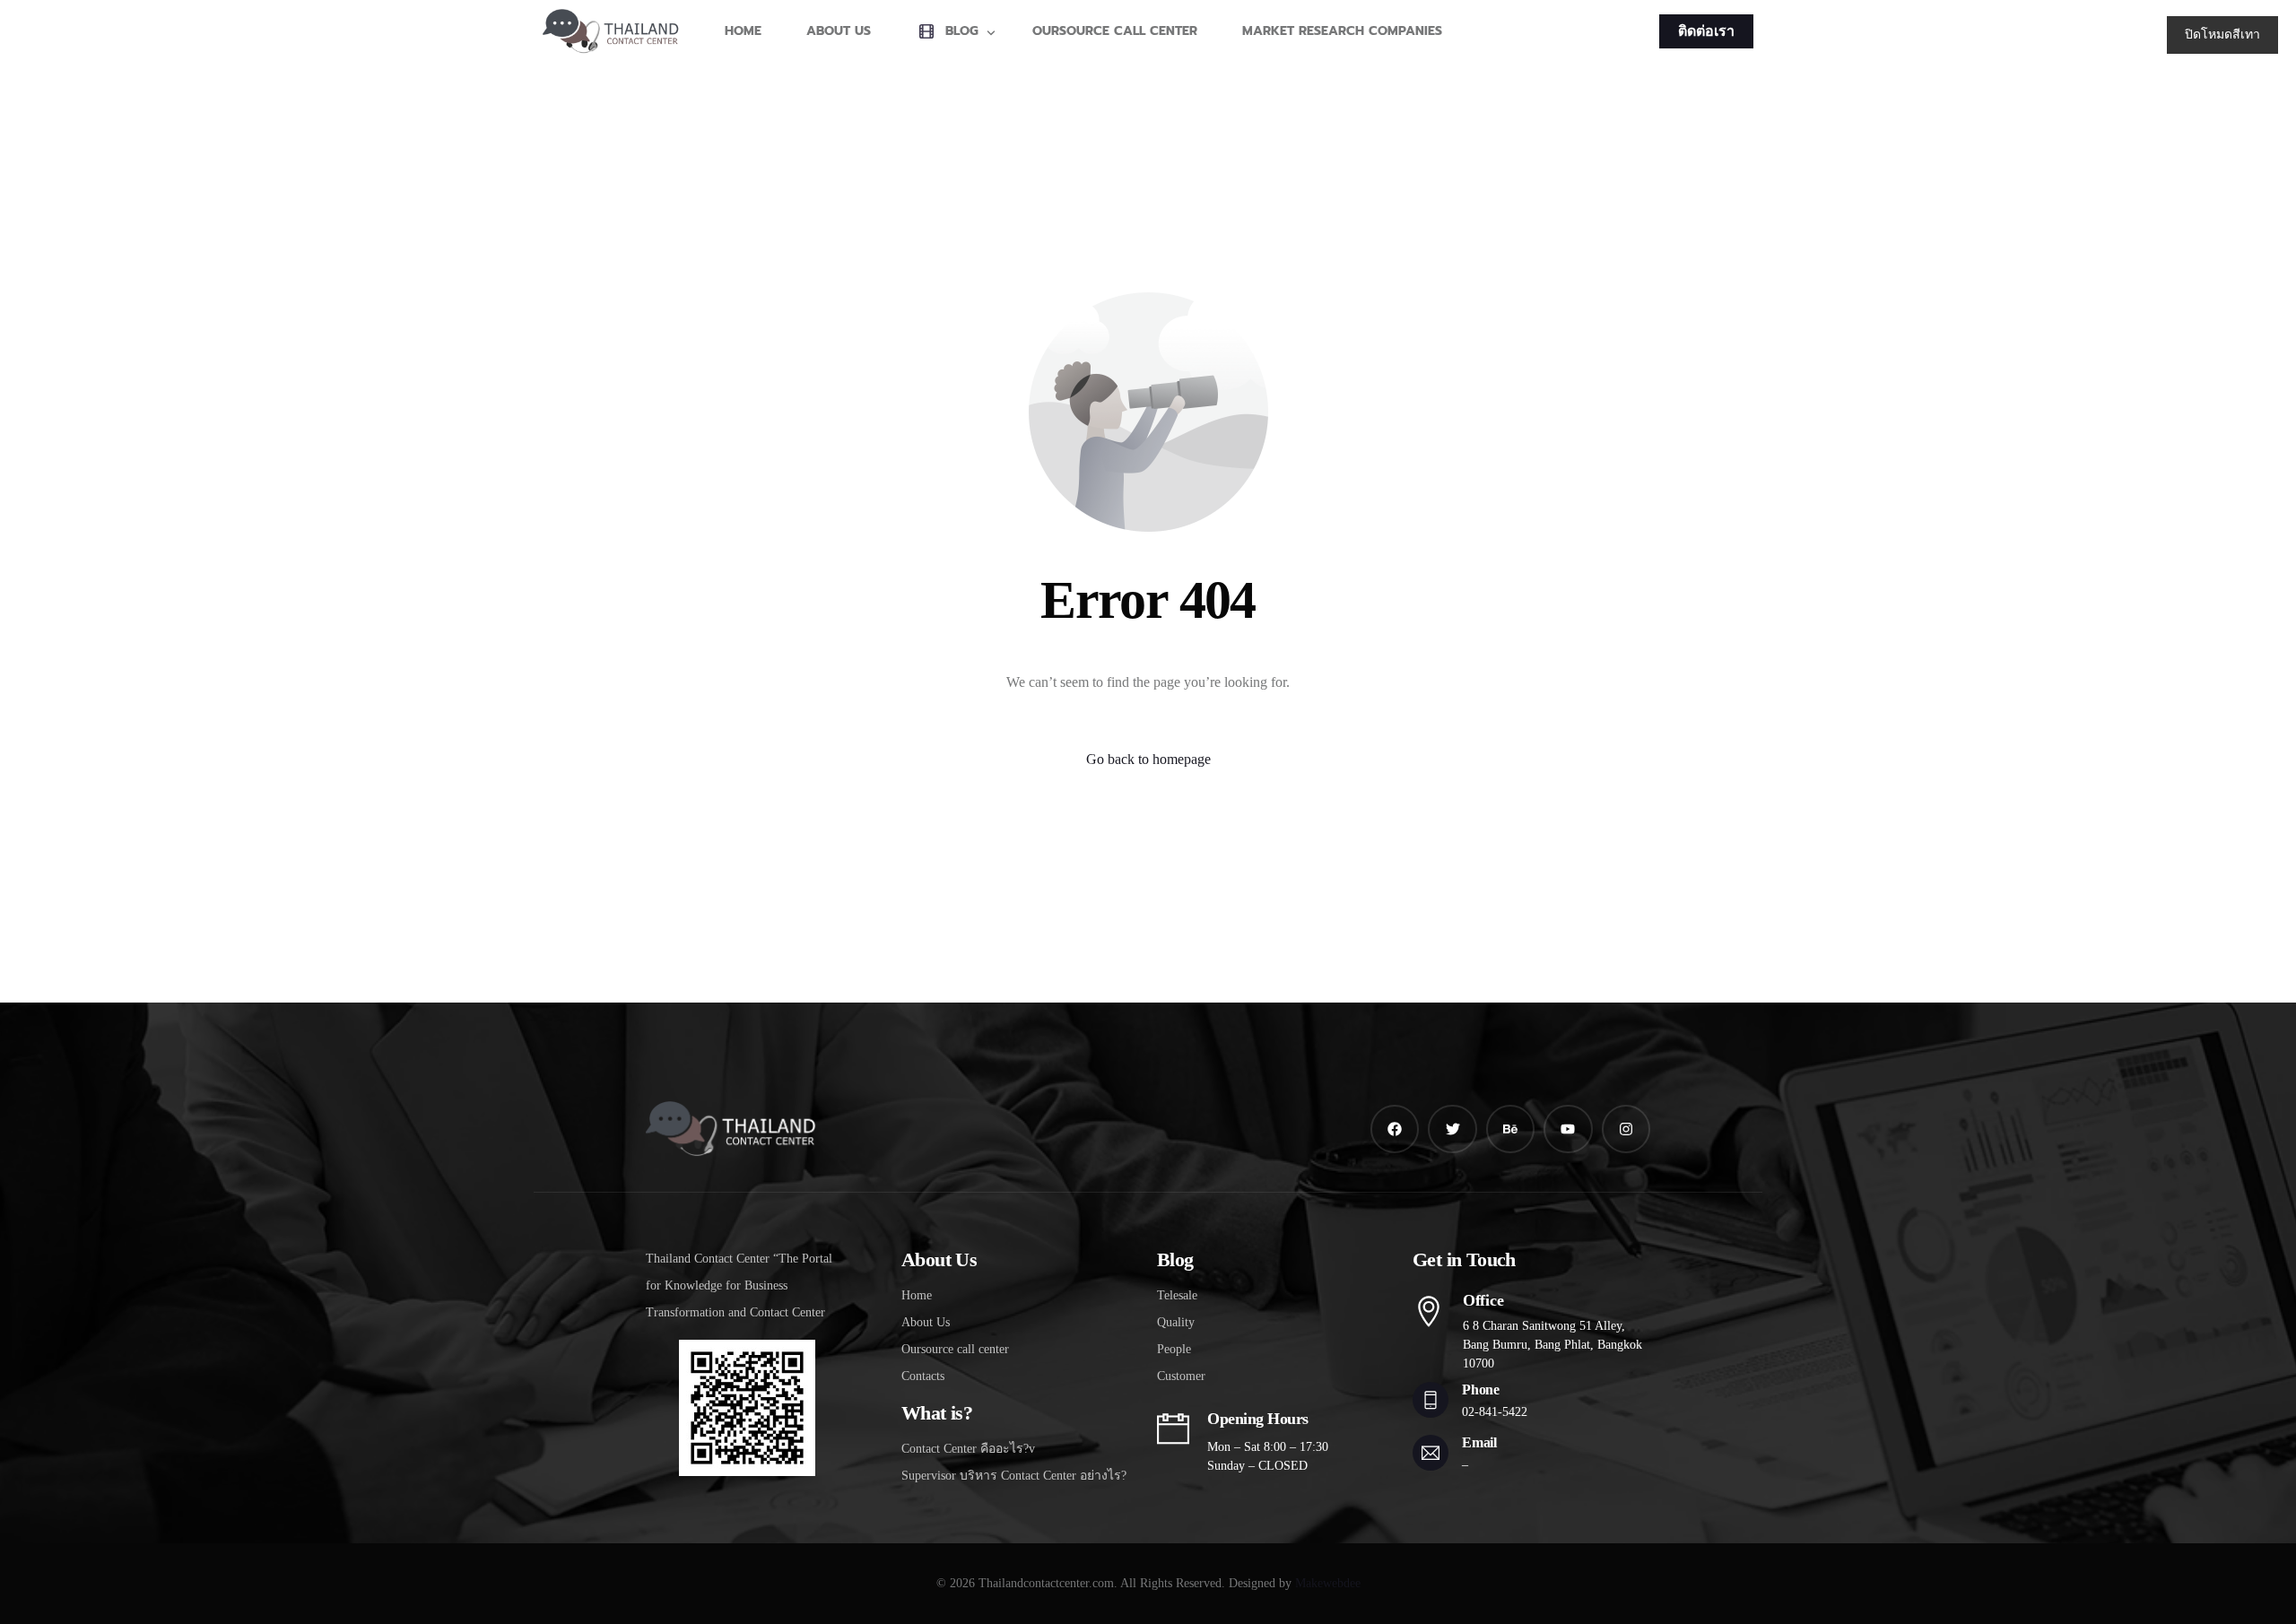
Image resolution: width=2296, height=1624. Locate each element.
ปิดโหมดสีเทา (2222, 35)
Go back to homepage (1148, 759)
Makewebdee (1328, 1583)
